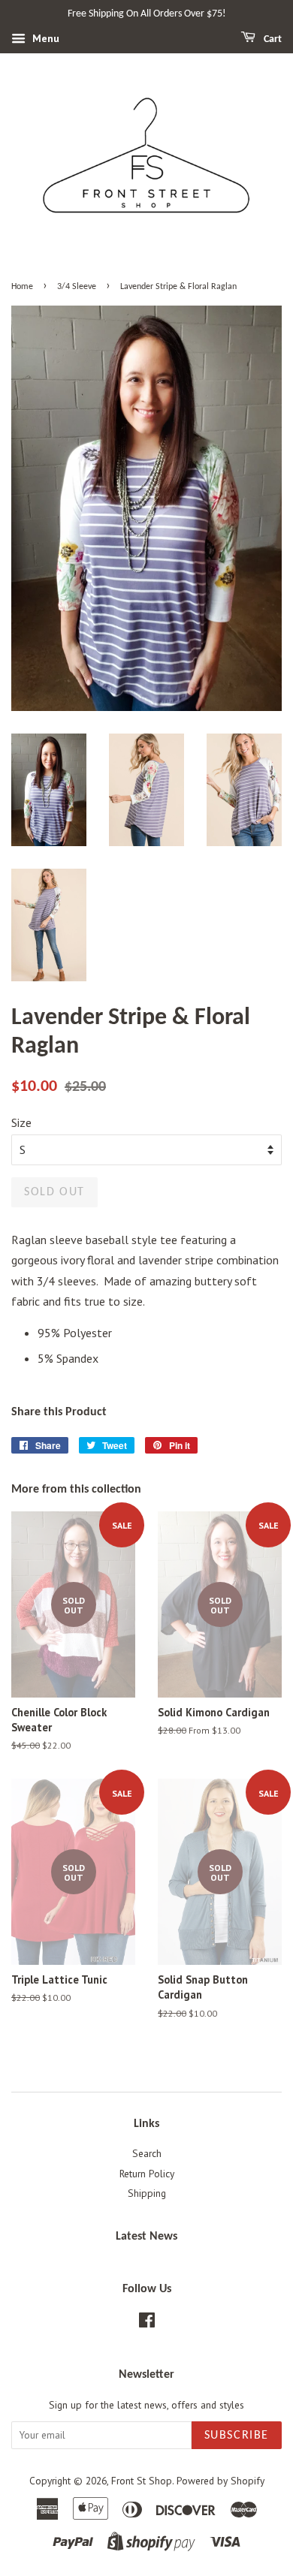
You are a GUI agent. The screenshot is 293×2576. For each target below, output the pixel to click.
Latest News (146, 2237)
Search (147, 2153)
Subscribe (237, 2436)
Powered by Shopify (221, 2481)
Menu (44, 38)
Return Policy (147, 2174)
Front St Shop (142, 2481)
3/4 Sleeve (77, 287)
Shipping (147, 2193)
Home (22, 287)
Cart (272, 39)
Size (21, 1122)
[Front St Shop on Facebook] (147, 2323)
